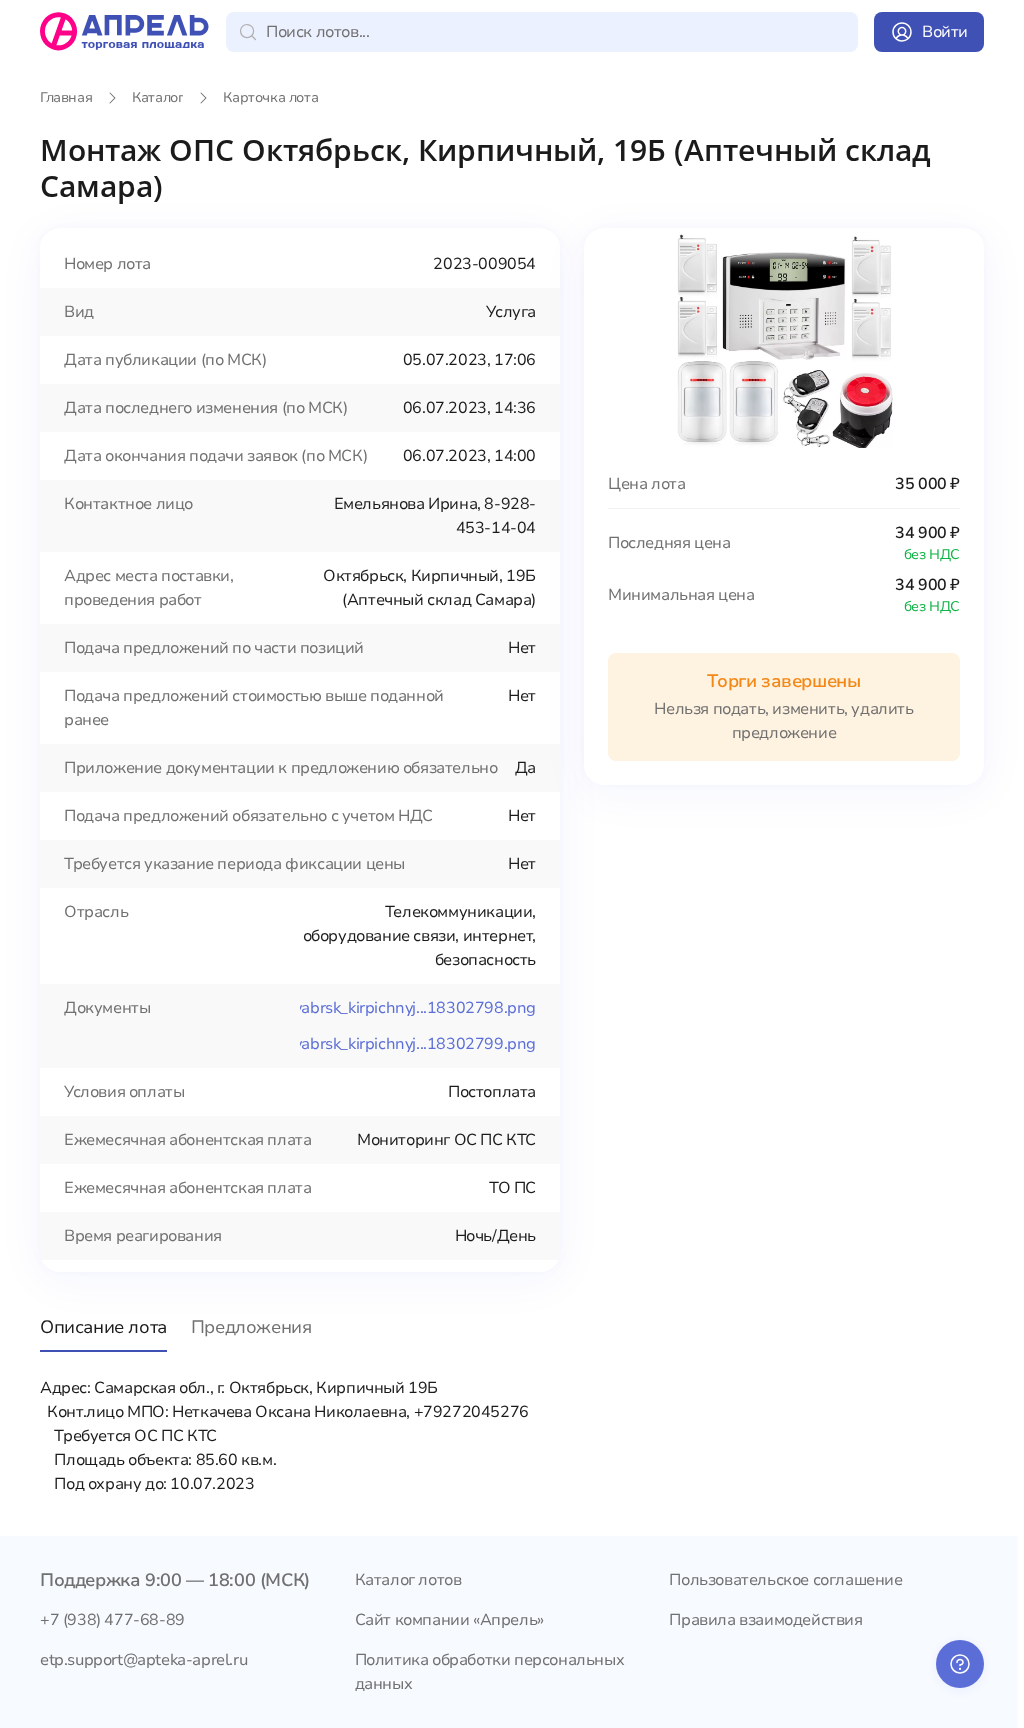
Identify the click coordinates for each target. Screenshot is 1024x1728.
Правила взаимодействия (765, 1620)
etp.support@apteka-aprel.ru (143, 1660)
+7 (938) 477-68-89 (112, 1620)
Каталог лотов (408, 1580)
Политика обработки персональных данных (490, 1672)
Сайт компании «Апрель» (449, 1620)
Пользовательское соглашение (785, 1580)
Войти (945, 32)
